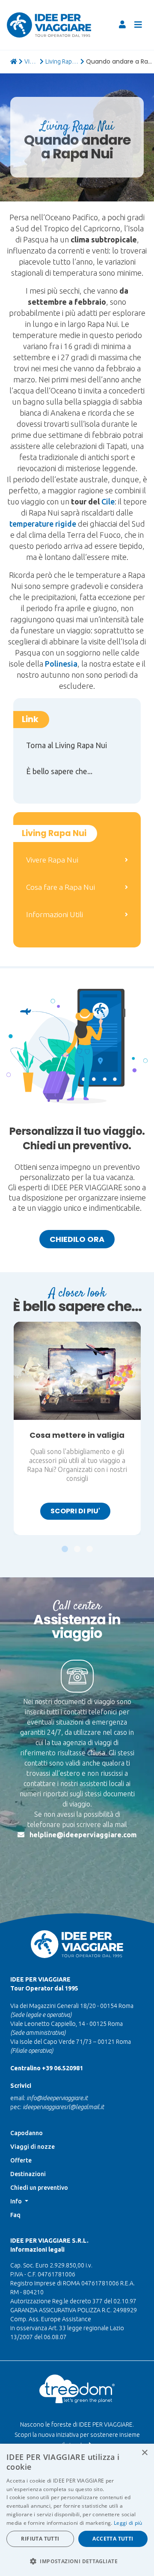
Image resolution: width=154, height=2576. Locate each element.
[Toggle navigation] (138, 25)
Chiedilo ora (77, 1239)
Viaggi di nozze (33, 2147)
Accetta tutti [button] (113, 2539)
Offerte (21, 2160)
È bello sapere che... (59, 771)
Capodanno (27, 2133)
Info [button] (17, 2201)
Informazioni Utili (55, 914)
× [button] (144, 2453)
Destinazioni (28, 2174)
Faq (15, 2215)
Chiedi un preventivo (39, 2188)
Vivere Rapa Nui (52, 860)
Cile (108, 501)
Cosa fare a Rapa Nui (61, 887)
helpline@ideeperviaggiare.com (83, 1835)
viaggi (31, 61)
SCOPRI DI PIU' (75, 1511)
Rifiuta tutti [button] (40, 2539)
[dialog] (77, 2510)
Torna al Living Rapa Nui (67, 745)
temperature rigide (43, 524)
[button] (65, 1545)
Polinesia (61, 664)
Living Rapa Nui (62, 61)
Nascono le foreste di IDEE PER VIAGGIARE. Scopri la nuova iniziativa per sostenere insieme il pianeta (77, 2435)
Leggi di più (128, 2523)
